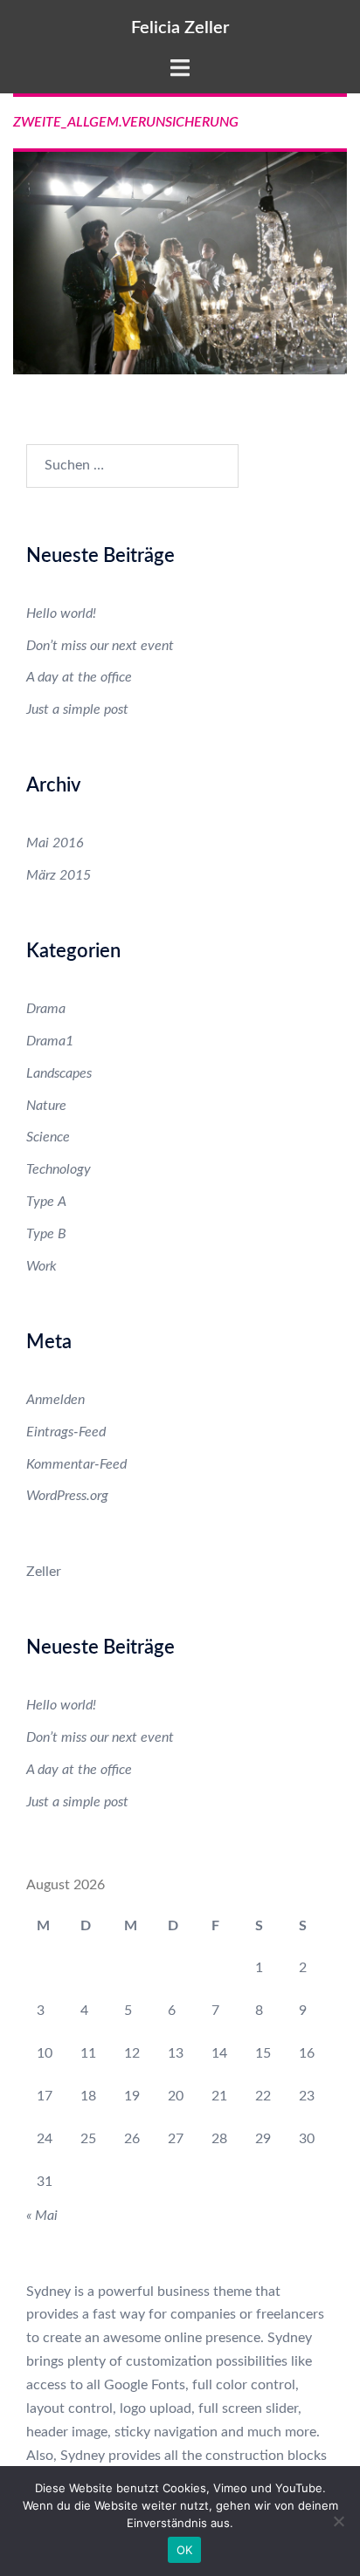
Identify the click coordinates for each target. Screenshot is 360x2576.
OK (185, 2550)
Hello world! (61, 613)
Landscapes (59, 1073)
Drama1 (50, 1041)
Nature (46, 1106)
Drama (46, 1009)
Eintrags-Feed (66, 1432)
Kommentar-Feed (76, 1464)
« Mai (42, 2216)
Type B (46, 1234)
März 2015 (59, 875)
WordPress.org (67, 1496)
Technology (59, 1169)
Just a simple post (77, 709)
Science (48, 1137)
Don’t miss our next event (100, 646)
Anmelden (55, 1400)
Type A (46, 1202)
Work (42, 1266)
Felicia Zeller (180, 28)
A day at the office (79, 677)
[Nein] (338, 2521)
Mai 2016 (55, 843)
